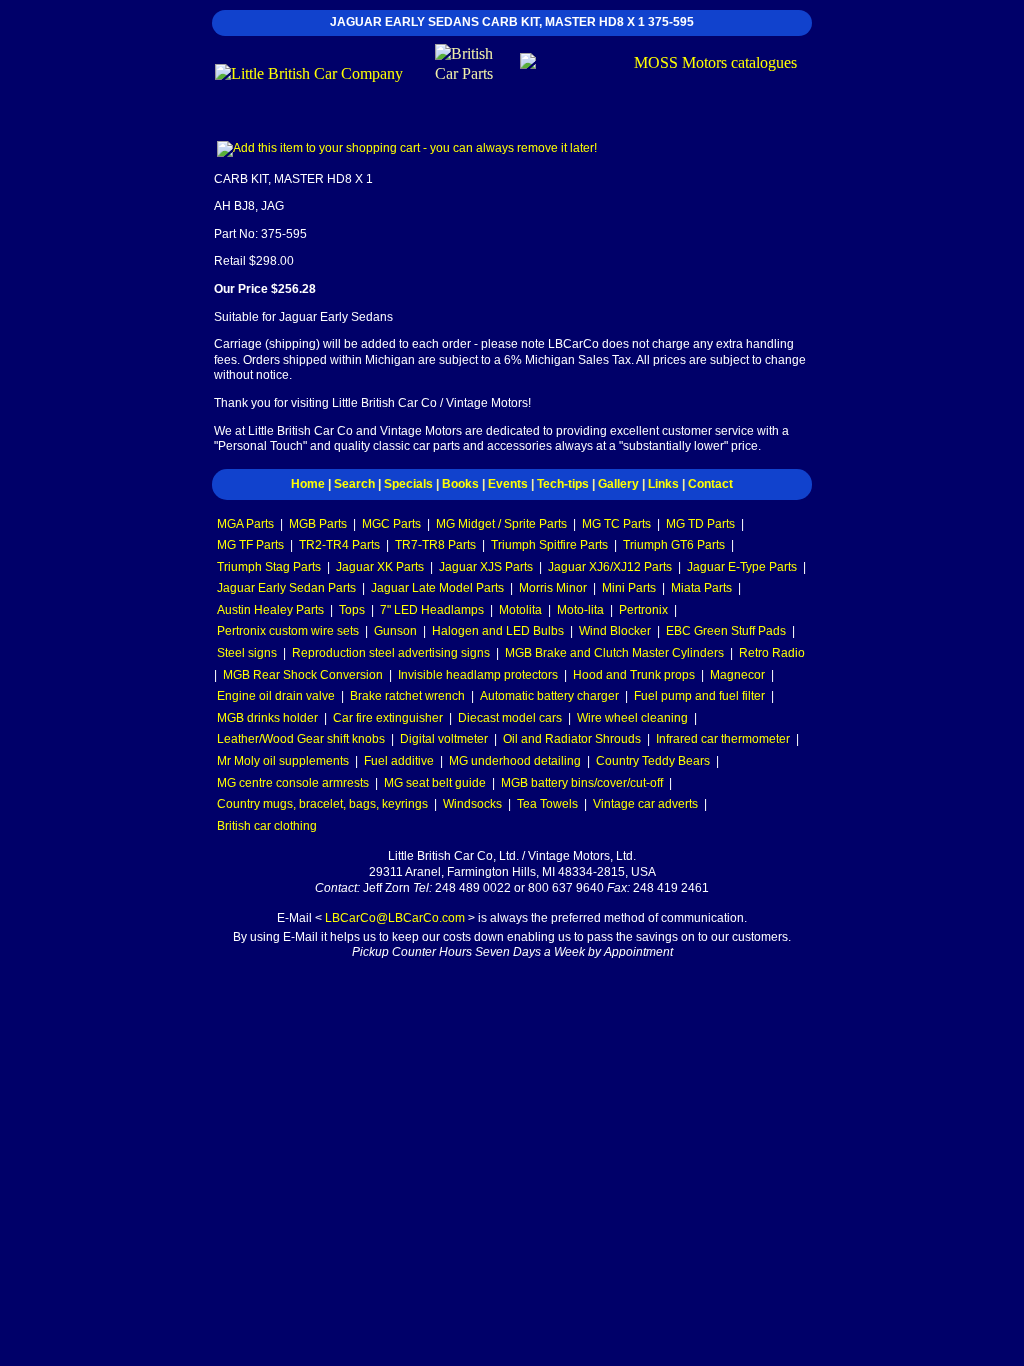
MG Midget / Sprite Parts (501, 524)
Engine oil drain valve (276, 696)
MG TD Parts (700, 524)
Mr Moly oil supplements (283, 761)
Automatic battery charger (549, 696)
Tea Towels (547, 804)
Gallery (618, 484)
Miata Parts (701, 588)
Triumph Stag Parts (269, 567)
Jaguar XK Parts (380, 567)
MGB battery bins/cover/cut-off (582, 783)
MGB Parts (318, 524)
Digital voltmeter (444, 739)
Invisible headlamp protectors (478, 675)
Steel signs (247, 653)
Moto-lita (580, 610)
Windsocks (472, 804)
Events (508, 484)
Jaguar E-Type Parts (742, 567)
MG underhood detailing (515, 761)
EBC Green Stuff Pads (726, 631)
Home (308, 484)
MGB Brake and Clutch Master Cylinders (614, 653)
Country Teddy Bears (653, 761)
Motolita (520, 610)
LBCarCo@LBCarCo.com (395, 918)
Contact (710, 484)
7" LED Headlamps (432, 610)
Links (663, 484)
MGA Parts (245, 524)
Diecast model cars (510, 718)
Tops (352, 610)
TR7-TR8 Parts (435, 545)
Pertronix (643, 610)
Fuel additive (399, 761)
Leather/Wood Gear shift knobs (301, 739)
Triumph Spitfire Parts (549, 545)
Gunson (395, 631)
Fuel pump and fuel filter (699, 696)
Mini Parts (629, 588)
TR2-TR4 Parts (339, 545)
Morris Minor (553, 588)
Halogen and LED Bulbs (498, 631)
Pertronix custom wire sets (288, 631)
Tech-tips (563, 484)
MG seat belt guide (435, 783)
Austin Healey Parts (270, 610)
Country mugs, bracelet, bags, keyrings (322, 804)
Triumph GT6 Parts (674, 545)
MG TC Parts (616, 524)
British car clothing (267, 826)
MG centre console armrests (293, 783)
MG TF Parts (250, 545)
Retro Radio (772, 653)
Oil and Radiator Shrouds (572, 739)
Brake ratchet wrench (407, 696)
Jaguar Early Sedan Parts (286, 588)
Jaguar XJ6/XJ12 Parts (610, 567)
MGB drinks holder (267, 718)
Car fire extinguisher (388, 718)
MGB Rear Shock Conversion (303, 675)
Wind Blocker (615, 631)
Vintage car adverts (645, 804)
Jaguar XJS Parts (486, 567)
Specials (408, 484)
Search (354, 484)
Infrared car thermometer (723, 739)
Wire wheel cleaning (632, 718)
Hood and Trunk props (634, 675)
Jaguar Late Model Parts (437, 588)
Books (460, 484)
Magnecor (737, 675)
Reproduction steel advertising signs (391, 653)
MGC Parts (391, 524)
